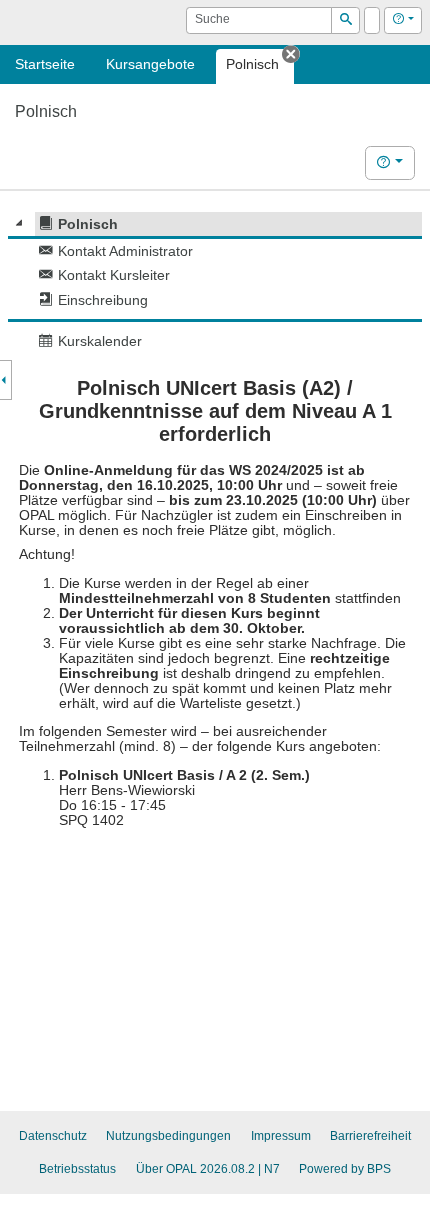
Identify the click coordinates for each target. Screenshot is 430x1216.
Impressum (281, 1136)
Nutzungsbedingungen (168, 1136)
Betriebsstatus (77, 1169)
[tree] (215, 282)
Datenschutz (53, 1136)
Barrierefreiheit (370, 1136)
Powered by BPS (345, 1169)
